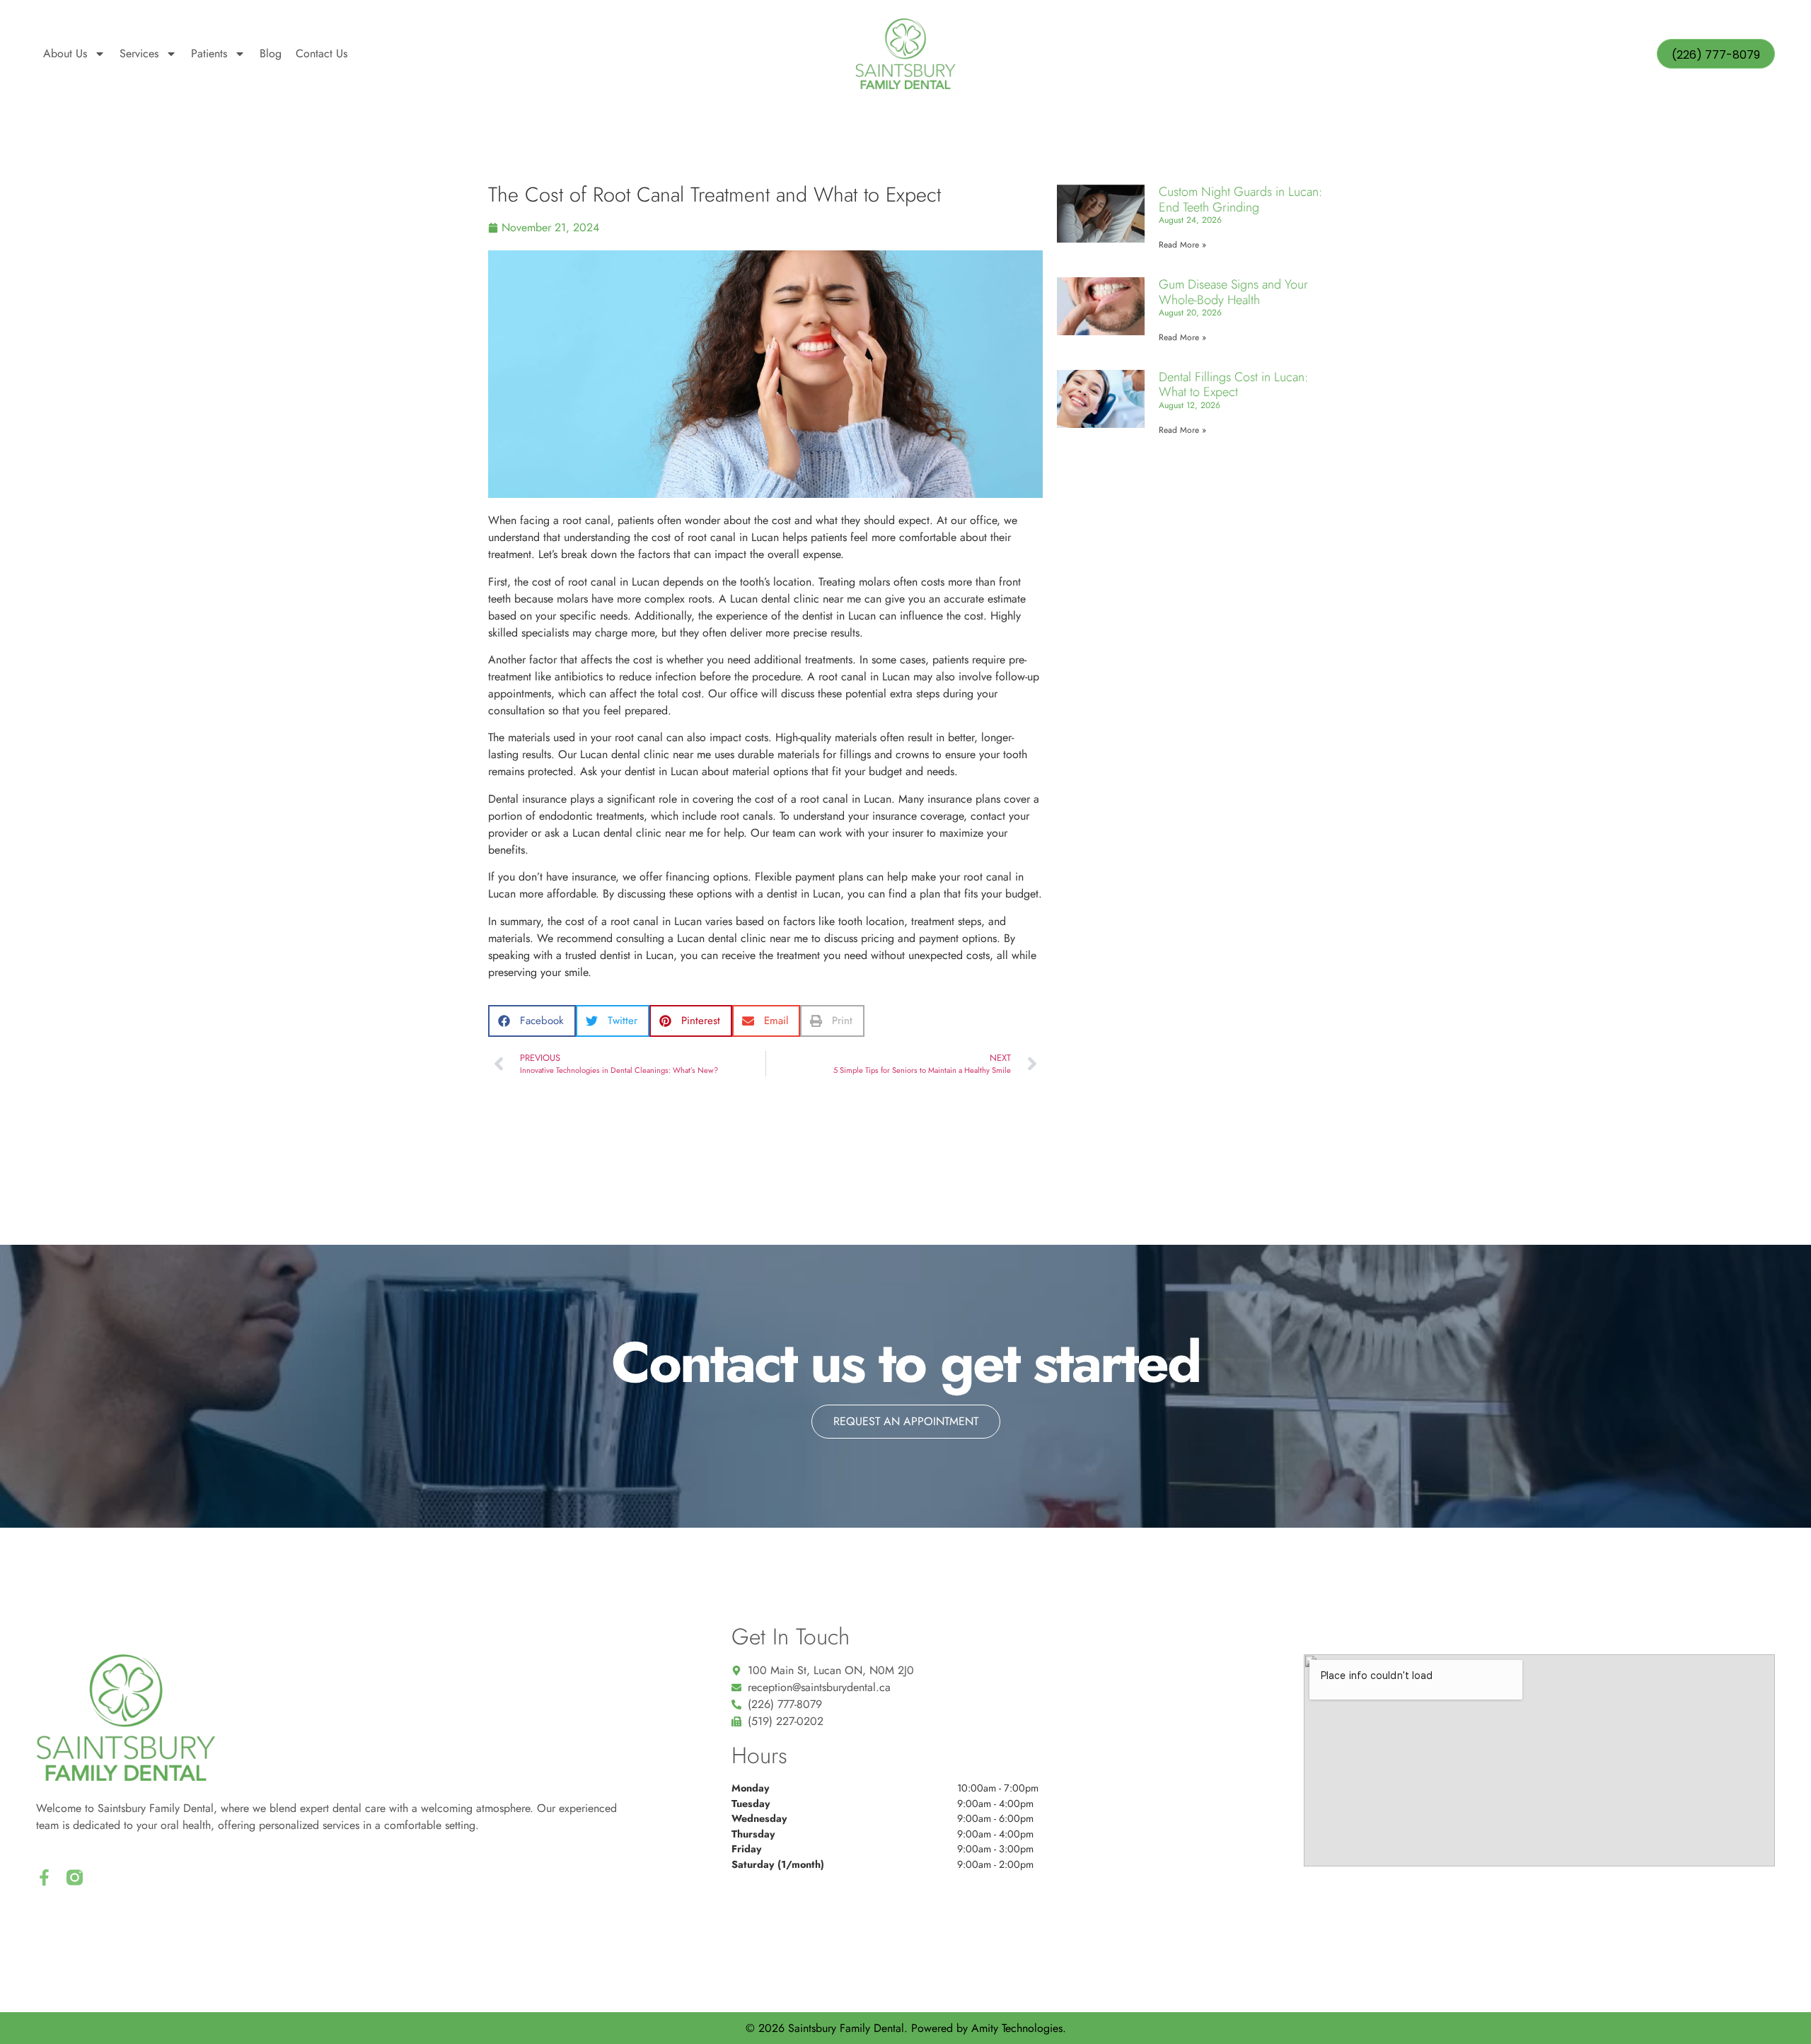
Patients (209, 53)
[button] (532, 1021)
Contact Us (322, 53)
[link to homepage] (905, 54)
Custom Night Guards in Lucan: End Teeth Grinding (1240, 199)
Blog (271, 53)
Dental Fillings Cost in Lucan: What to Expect (1233, 385)
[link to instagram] (75, 1877)
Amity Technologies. (1019, 2028)
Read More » (1182, 245)
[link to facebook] (44, 1877)
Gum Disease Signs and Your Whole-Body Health (1233, 292)
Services (139, 53)
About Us (65, 53)
